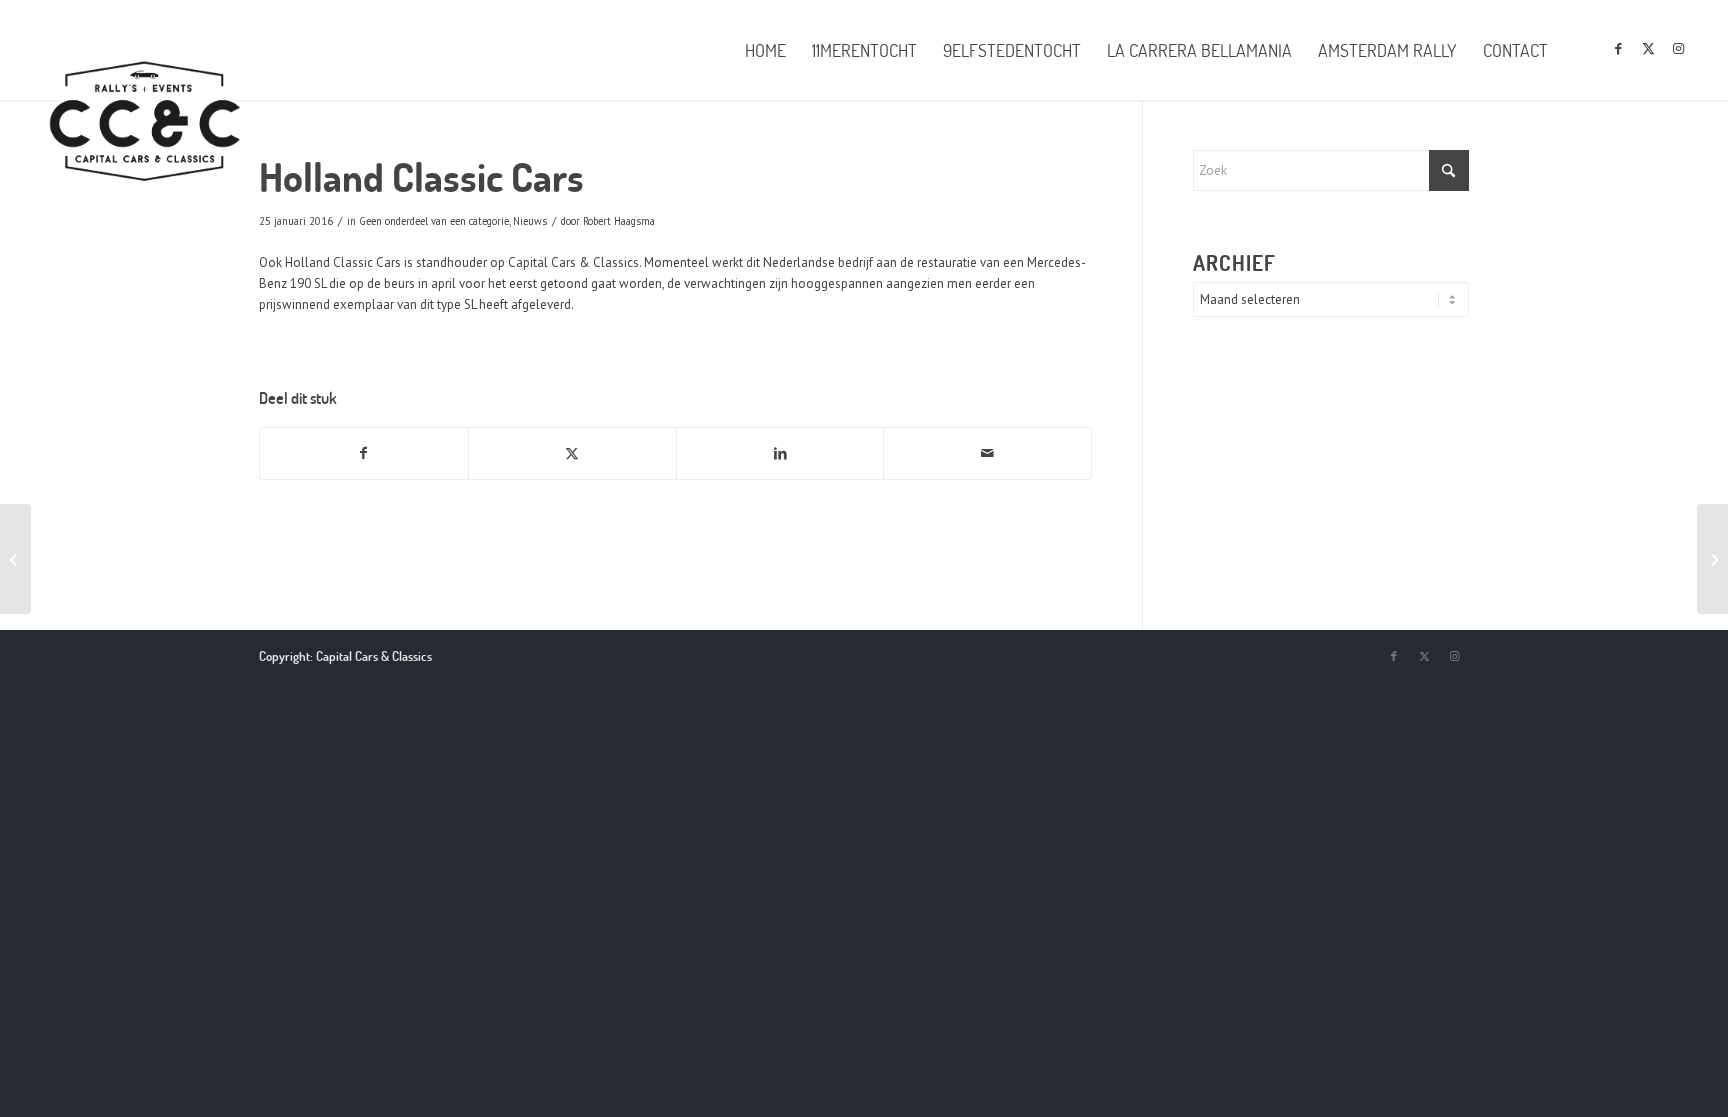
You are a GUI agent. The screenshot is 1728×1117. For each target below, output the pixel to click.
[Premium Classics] (15, 559)
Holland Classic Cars (343, 262)
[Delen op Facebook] (364, 453)
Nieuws (530, 221)
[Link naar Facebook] (1618, 49)
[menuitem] (765, 50)
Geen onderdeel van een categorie (434, 221)
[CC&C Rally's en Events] (145, 123)
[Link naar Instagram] (1678, 49)
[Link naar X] (1648, 49)
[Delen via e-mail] (987, 453)
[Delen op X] (572, 453)
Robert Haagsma (619, 221)
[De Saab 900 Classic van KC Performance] (1712, 559)
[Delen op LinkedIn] (780, 453)
